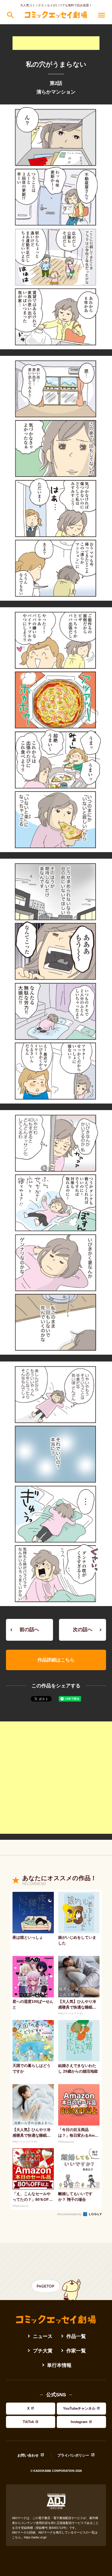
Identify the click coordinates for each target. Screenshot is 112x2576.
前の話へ (29, 1630)
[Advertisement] (56, 43)
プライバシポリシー (73, 2455)
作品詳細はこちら (56, 1660)
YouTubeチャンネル (79, 2408)
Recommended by (70, 2214)
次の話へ (83, 1630)
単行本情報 (59, 2365)
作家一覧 (76, 2351)
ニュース (43, 2336)
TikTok (28, 2422)
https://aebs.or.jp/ (35, 2537)
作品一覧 (76, 2336)
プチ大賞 (43, 2351)
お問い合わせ (28, 2455)
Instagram (79, 2422)
